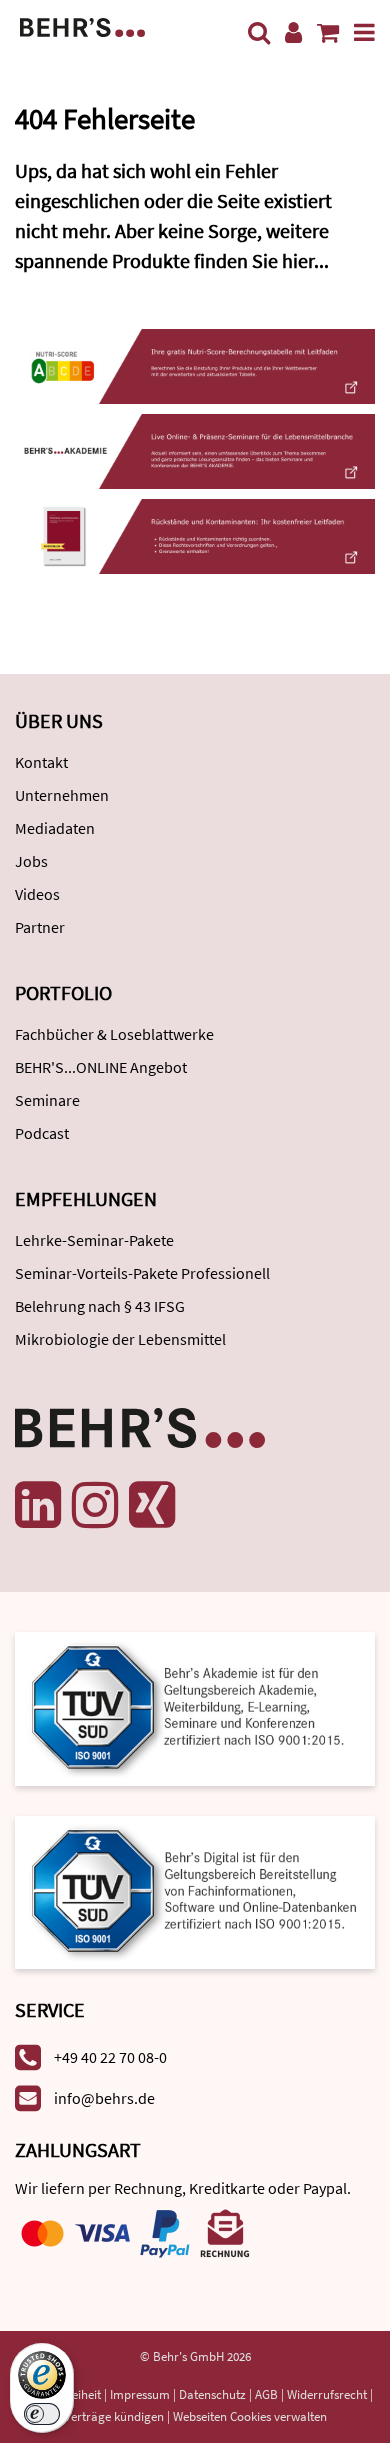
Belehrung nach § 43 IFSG (100, 1306)
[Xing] (152, 1505)
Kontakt (41, 762)
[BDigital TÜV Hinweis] (195, 1706)
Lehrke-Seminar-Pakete (94, 1240)
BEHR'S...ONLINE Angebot (101, 1067)
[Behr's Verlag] (82, 25)
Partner (40, 927)
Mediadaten (55, 828)
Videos (37, 894)
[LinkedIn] (38, 1505)
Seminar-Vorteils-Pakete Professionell (142, 1273)
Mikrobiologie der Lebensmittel (120, 1339)
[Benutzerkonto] (293, 32)
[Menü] (364, 32)
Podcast (42, 1133)
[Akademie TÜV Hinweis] (195, 1885)
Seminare (47, 1100)
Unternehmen (62, 795)
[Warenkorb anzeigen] (328, 32)
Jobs (31, 861)
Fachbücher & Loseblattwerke (114, 1034)
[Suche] (259, 32)
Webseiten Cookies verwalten (250, 2416)
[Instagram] (95, 1505)
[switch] (42, 2414)
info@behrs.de (104, 2098)
